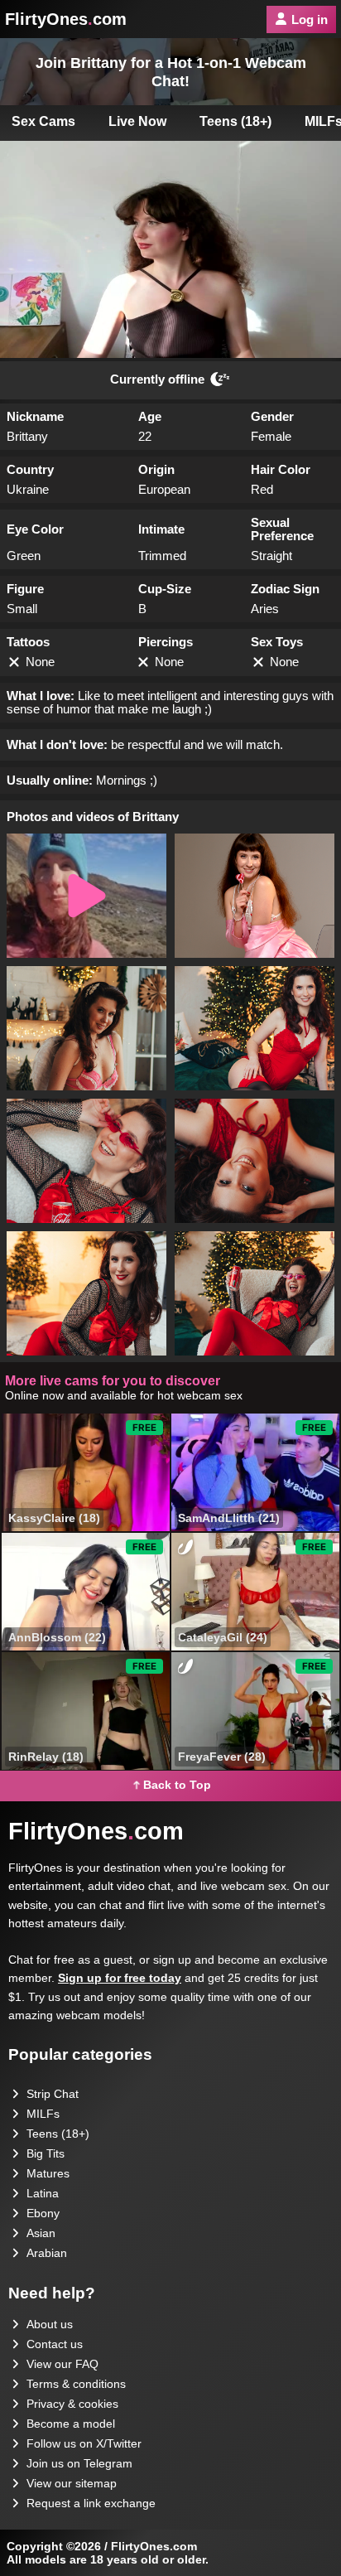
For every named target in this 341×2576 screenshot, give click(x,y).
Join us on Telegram (79, 2463)
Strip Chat (53, 2094)
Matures (48, 2173)
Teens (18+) (235, 121)
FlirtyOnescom (66, 19)
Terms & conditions (76, 2384)
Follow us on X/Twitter (84, 2443)
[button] (86, 896)
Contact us (55, 2344)
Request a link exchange (91, 2503)
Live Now (137, 121)
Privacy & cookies (72, 2404)
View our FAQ (62, 2364)
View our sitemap (72, 2483)
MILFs (43, 2114)
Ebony (43, 2213)
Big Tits (46, 2153)
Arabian (47, 2253)
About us (50, 2324)
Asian (41, 2233)
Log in (310, 19)
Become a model (71, 2424)
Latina (43, 2193)
